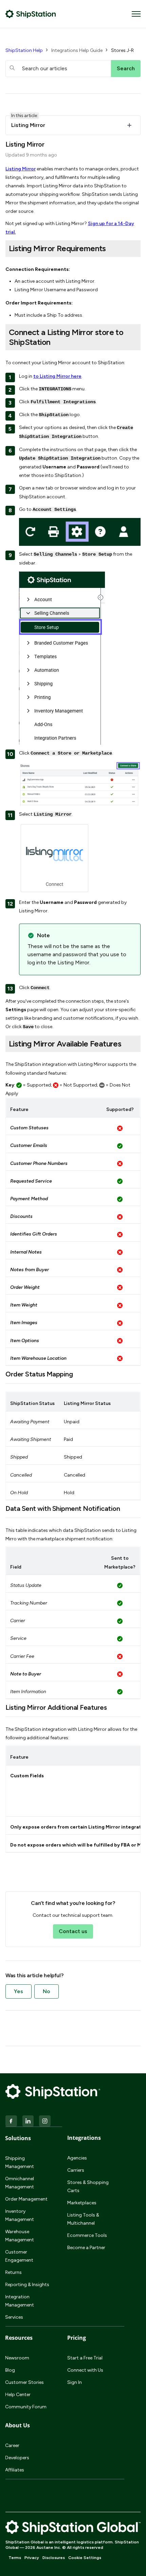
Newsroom (17, 2358)
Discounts (21, 1216)
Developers (17, 2458)
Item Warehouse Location (38, 1358)
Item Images (24, 1323)
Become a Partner (86, 2248)
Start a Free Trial (85, 2358)
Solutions (18, 2138)
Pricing (77, 2338)
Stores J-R (122, 50)
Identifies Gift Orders (34, 1234)
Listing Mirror (21, 169)
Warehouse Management (20, 2236)
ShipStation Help (24, 50)
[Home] (31, 14)
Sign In (75, 2382)
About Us (17, 2425)
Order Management (26, 2199)
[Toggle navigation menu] (136, 14)
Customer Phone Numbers (39, 1163)
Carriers (76, 2170)
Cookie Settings (85, 2558)
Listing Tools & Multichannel (83, 2219)
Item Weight (24, 1305)
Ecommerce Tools (87, 2235)
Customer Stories (24, 2382)
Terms (15, 2558)
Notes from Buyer (30, 1270)
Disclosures (54, 2558)
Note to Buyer (26, 1674)
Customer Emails (29, 1145)
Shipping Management (20, 2162)
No (47, 1991)
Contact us (73, 1931)
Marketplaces (82, 2203)
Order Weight (25, 1287)
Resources (19, 2338)
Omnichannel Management (20, 2183)
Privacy (32, 2558)
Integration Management (20, 2301)
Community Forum (26, 2407)
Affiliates (15, 2470)
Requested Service (31, 1181)
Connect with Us (85, 2370)
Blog (10, 2370)
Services (14, 2317)
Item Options (25, 1341)
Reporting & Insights (27, 2285)
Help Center (18, 2395)
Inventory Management (20, 2215)
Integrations (84, 2138)
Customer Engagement (19, 2256)
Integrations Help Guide (77, 50)
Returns (13, 2272)
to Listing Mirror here (57, 376)
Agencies (77, 2158)
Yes (19, 1991)
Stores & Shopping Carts (88, 2186)
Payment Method (29, 1199)
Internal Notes (26, 1252)
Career (12, 2445)
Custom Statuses (29, 1128)
